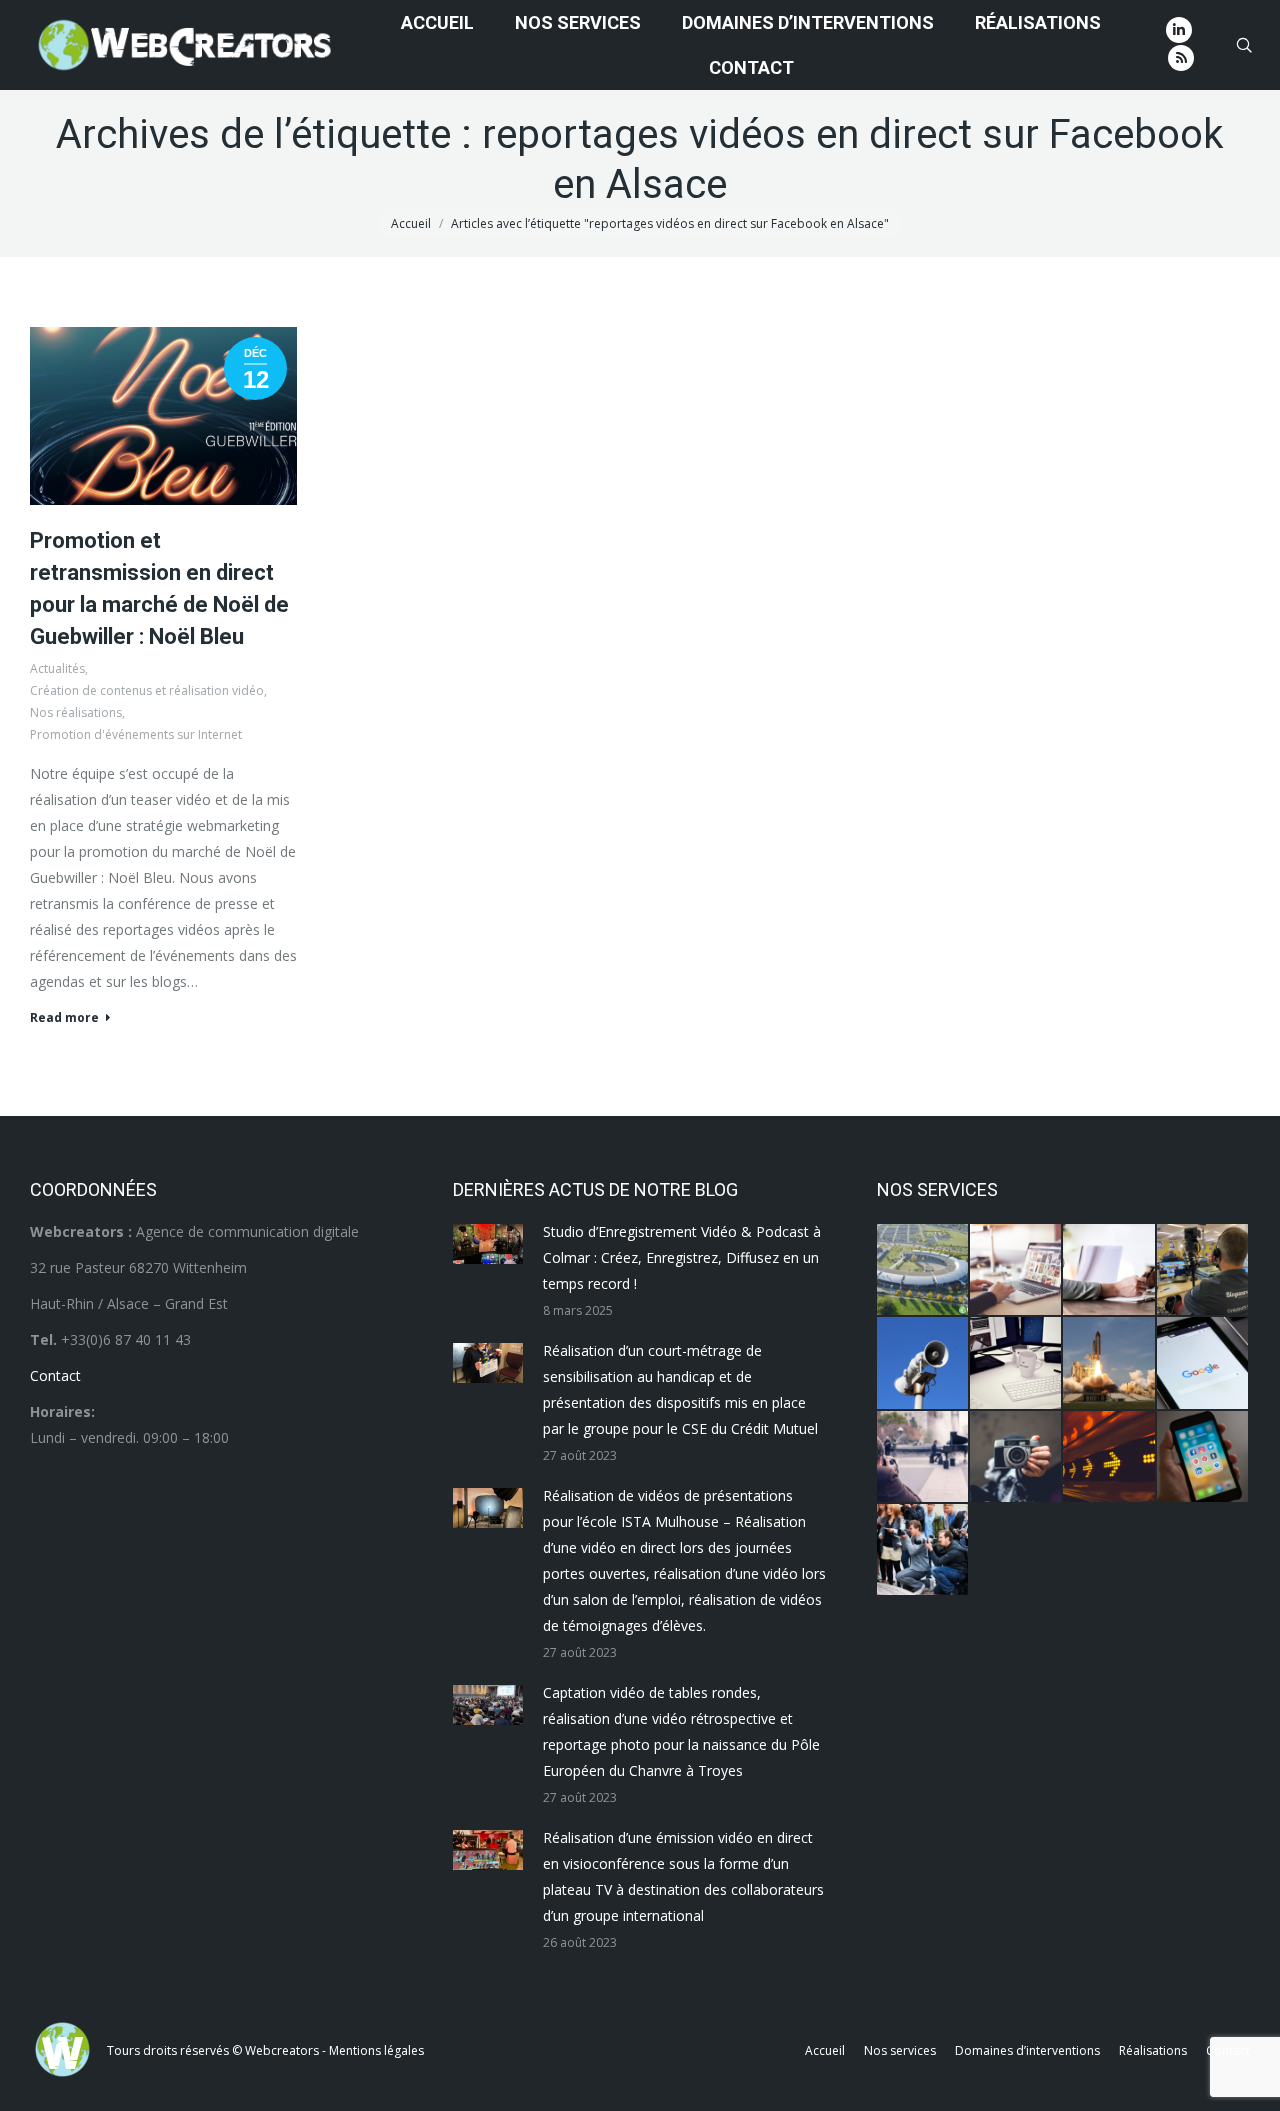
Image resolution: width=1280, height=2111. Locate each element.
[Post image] (488, 1244)
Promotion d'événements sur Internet (136, 734)
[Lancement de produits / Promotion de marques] (1109, 1363)
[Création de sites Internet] (1016, 1270)
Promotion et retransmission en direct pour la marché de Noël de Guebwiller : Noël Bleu (159, 588)
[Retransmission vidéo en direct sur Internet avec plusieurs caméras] (1203, 1270)
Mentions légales (376, 2050)
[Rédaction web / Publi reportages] (1016, 1363)
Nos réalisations (76, 712)
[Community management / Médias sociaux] (1203, 1457)
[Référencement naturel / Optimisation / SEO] (1203, 1363)
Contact (55, 1375)
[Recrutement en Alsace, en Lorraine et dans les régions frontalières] (1109, 1270)
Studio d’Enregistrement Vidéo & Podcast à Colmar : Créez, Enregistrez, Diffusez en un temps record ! (682, 1257)
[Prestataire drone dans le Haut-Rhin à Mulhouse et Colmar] (923, 1270)
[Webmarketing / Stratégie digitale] (1109, 1457)
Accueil (411, 223)
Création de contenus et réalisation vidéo (147, 690)
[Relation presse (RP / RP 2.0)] (923, 1550)
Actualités (57, 668)
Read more (64, 1018)
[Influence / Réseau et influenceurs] (1016, 1457)
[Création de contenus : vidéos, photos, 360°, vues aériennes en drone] (923, 1457)
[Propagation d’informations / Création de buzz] (923, 1363)
